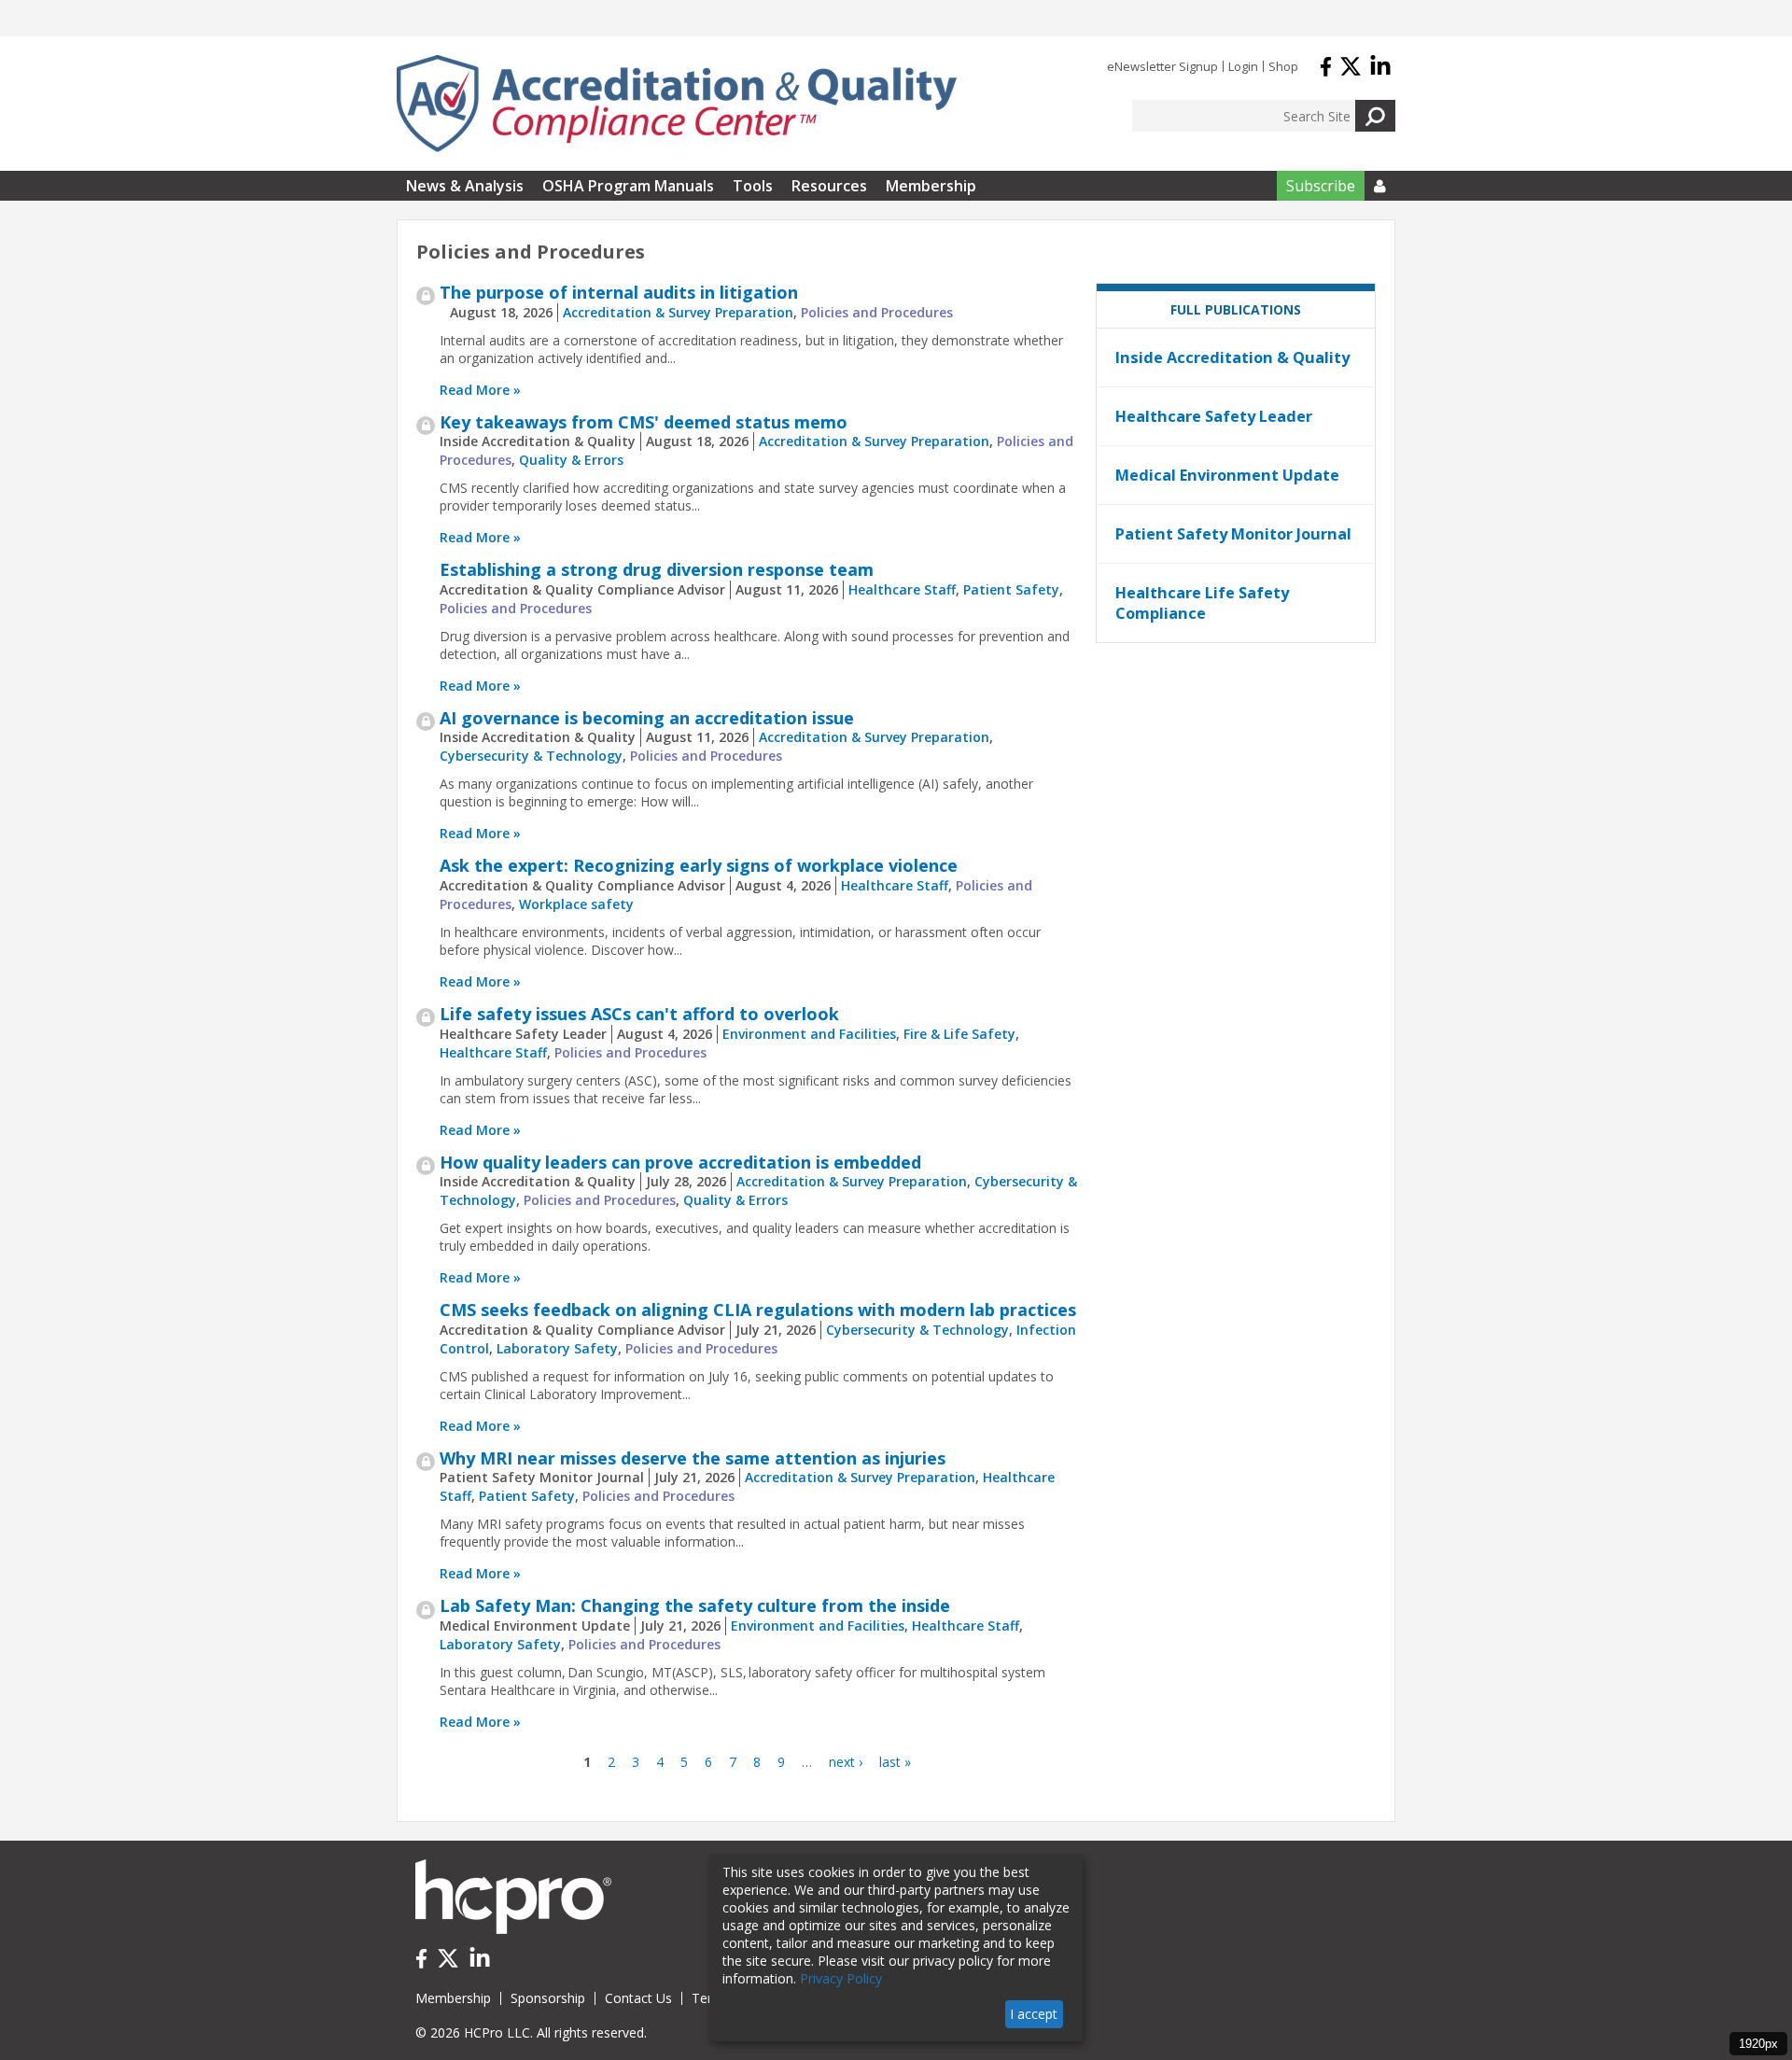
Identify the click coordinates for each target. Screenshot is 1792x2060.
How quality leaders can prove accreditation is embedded (680, 1162)
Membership (931, 186)
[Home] (677, 104)
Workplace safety (576, 904)
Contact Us (638, 1998)
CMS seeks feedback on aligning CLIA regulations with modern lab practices (758, 1310)
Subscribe (1321, 186)
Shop (1283, 66)
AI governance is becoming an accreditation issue (647, 718)
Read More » (480, 390)
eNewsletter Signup (1162, 66)
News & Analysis (465, 186)
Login (1243, 66)
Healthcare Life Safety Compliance (1202, 603)
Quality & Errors (571, 460)
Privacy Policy (841, 1978)
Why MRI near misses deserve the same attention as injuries (693, 1458)
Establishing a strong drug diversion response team (657, 569)
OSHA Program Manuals (628, 186)
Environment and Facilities (809, 1034)
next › (846, 1762)
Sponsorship (548, 1998)
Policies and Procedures (877, 312)
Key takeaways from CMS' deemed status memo (644, 422)
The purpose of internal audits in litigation (619, 292)
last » (895, 1762)
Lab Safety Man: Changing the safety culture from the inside (695, 1605)
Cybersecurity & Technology (531, 756)
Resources (829, 186)
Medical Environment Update (1227, 475)
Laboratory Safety (557, 1348)
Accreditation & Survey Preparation (678, 312)
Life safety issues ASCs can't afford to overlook (639, 1014)
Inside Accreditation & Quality (1232, 357)
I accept (1034, 2014)
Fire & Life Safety (959, 1034)
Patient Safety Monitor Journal (1233, 534)
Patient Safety (1011, 589)
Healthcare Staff (902, 589)
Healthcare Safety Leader (1214, 416)
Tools (753, 186)
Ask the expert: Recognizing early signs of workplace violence (699, 865)
